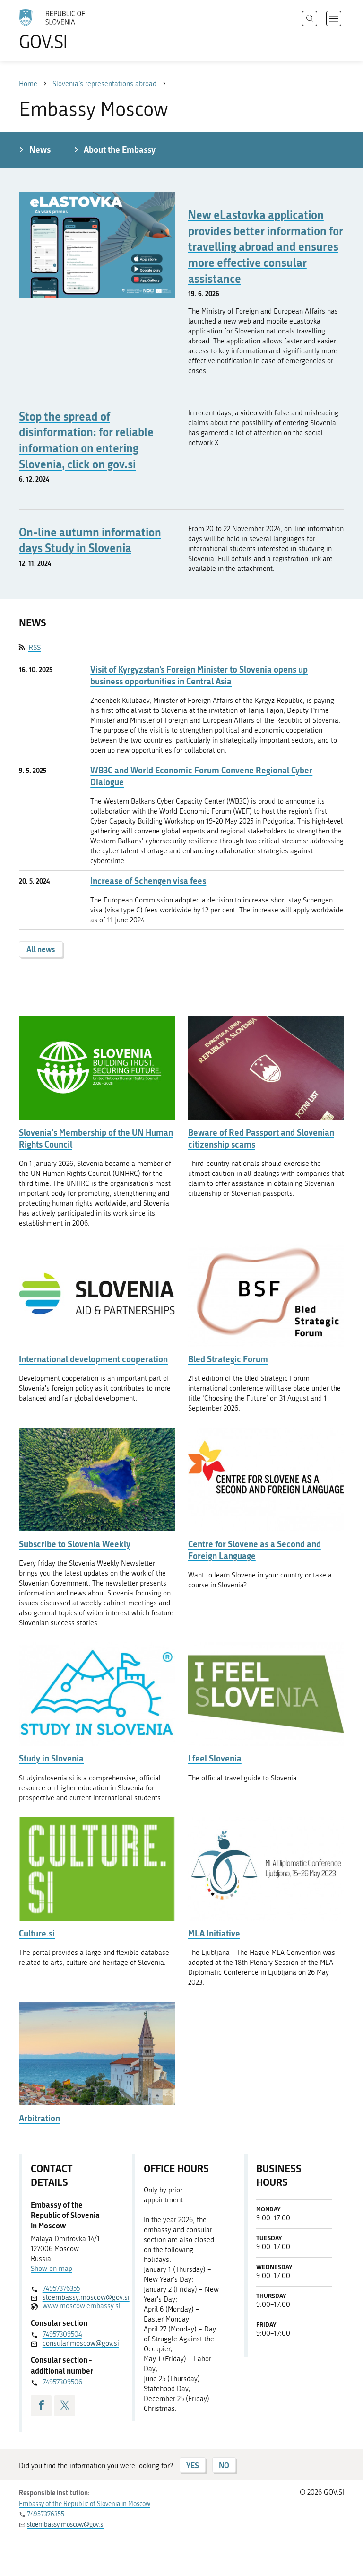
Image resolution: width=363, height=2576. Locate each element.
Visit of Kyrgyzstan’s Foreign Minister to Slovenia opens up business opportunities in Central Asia (199, 675)
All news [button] (41, 949)
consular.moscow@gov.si (75, 2343)
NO (224, 2465)
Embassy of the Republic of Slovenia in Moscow (85, 2504)
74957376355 (61, 2288)
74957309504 (62, 2334)
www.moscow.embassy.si (75, 2306)
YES (193, 2465)
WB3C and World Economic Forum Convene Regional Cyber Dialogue (201, 776)
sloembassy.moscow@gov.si (75, 2297)
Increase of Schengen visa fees (148, 881)
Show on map (52, 2269)
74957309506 (62, 2382)
